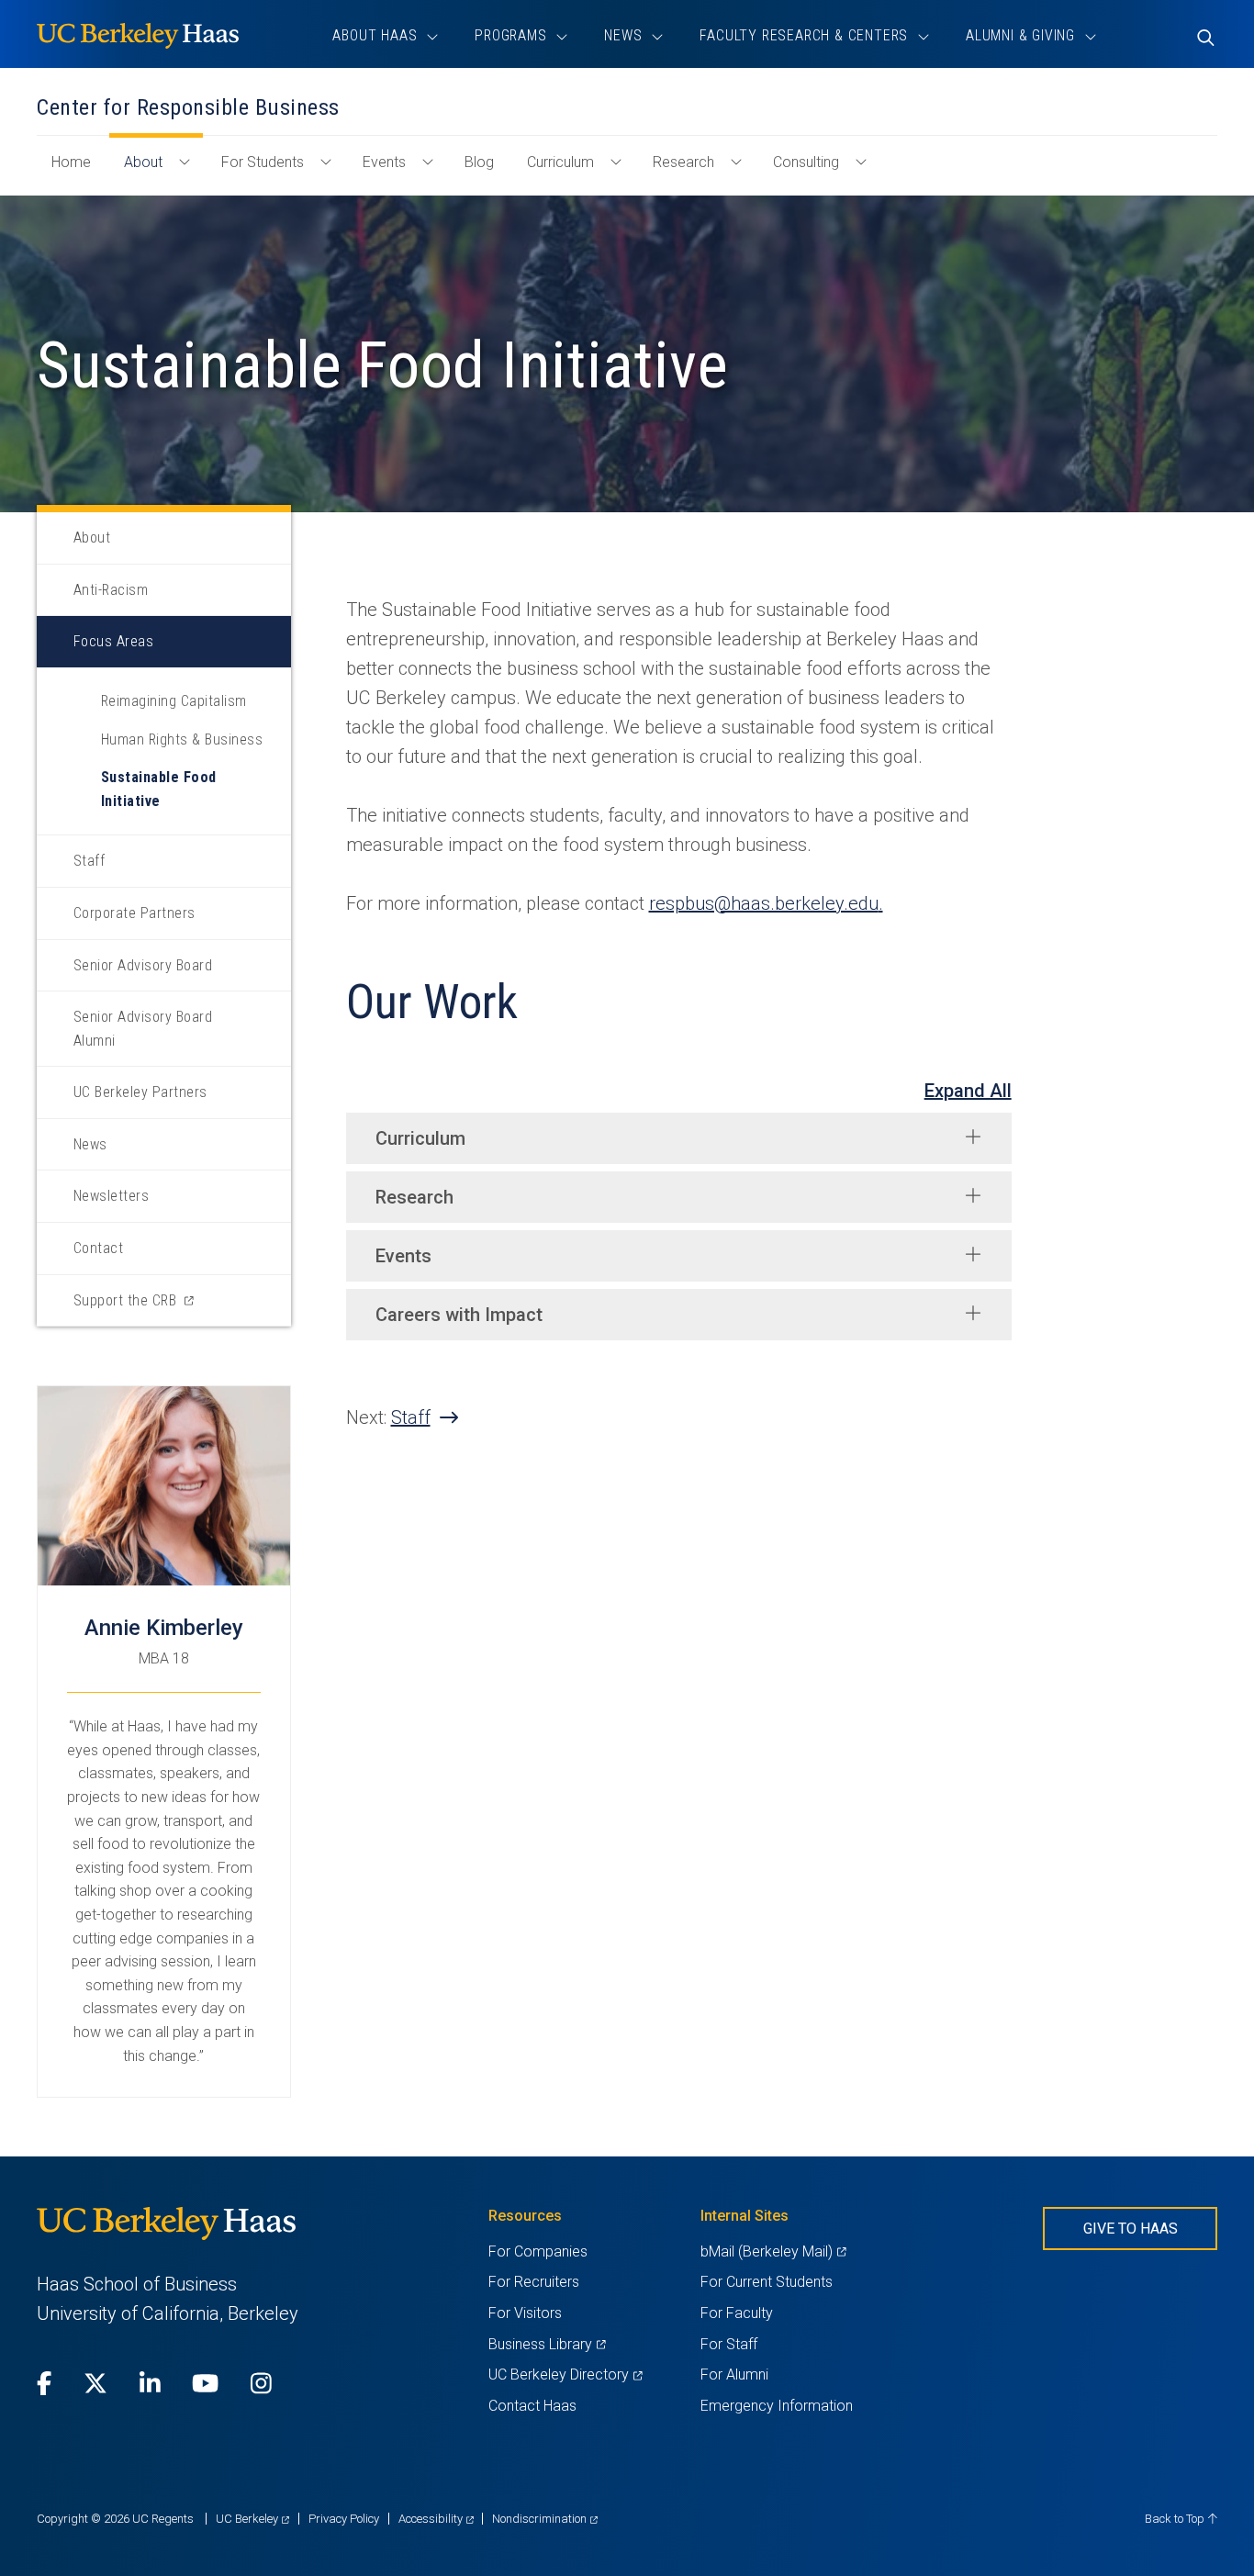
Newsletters (111, 1196)
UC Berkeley (252, 2519)
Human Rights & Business (182, 739)
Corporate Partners (134, 913)
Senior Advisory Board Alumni (143, 1029)
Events (384, 162)
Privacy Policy (344, 2519)
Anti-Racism (111, 590)
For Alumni (734, 2374)
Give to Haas (1131, 2229)
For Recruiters (534, 2282)
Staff (89, 861)
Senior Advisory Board (143, 965)
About (143, 162)
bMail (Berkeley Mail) (773, 2251)
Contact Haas (532, 2406)
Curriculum (560, 162)
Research (683, 162)
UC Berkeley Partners (140, 1092)
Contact (98, 1248)
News (90, 1144)
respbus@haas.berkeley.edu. (766, 903)
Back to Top (1176, 2519)
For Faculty (737, 2313)
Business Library (547, 2344)
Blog (479, 162)
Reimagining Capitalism (174, 701)
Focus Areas (113, 641)
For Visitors (525, 2313)
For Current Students (767, 2282)
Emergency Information (777, 2406)
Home (78, 171)
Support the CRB (149, 1309)
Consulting (806, 162)
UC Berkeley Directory (565, 2374)
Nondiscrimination (545, 2519)
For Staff (729, 2344)
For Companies (538, 2251)
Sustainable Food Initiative (159, 789)
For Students (263, 162)
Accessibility (436, 2519)
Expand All (968, 1091)
